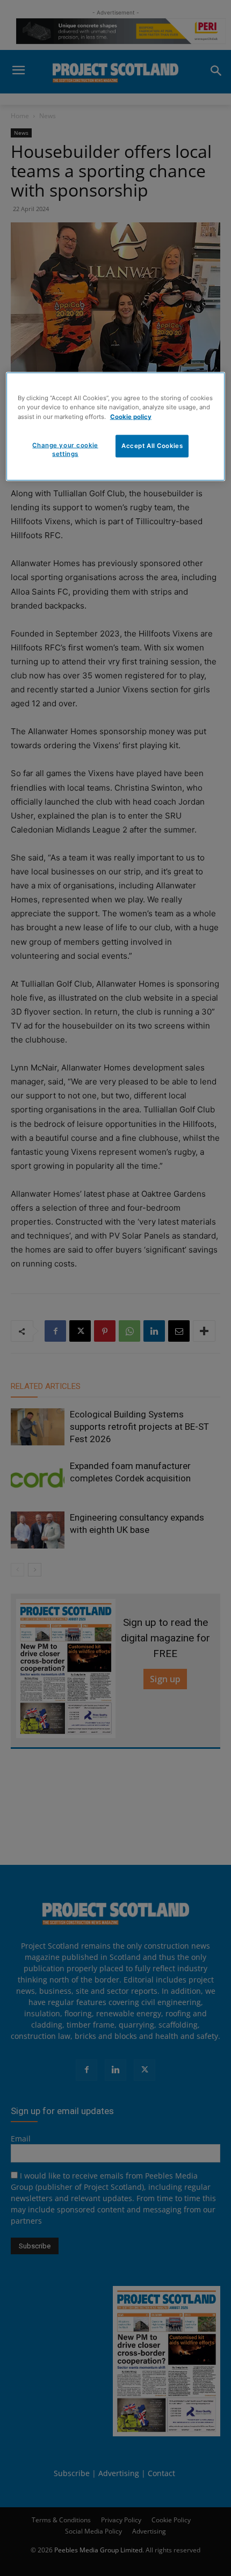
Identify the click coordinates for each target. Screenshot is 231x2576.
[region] (116, 427)
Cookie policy (131, 416)
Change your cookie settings (65, 449)
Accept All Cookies (152, 445)
